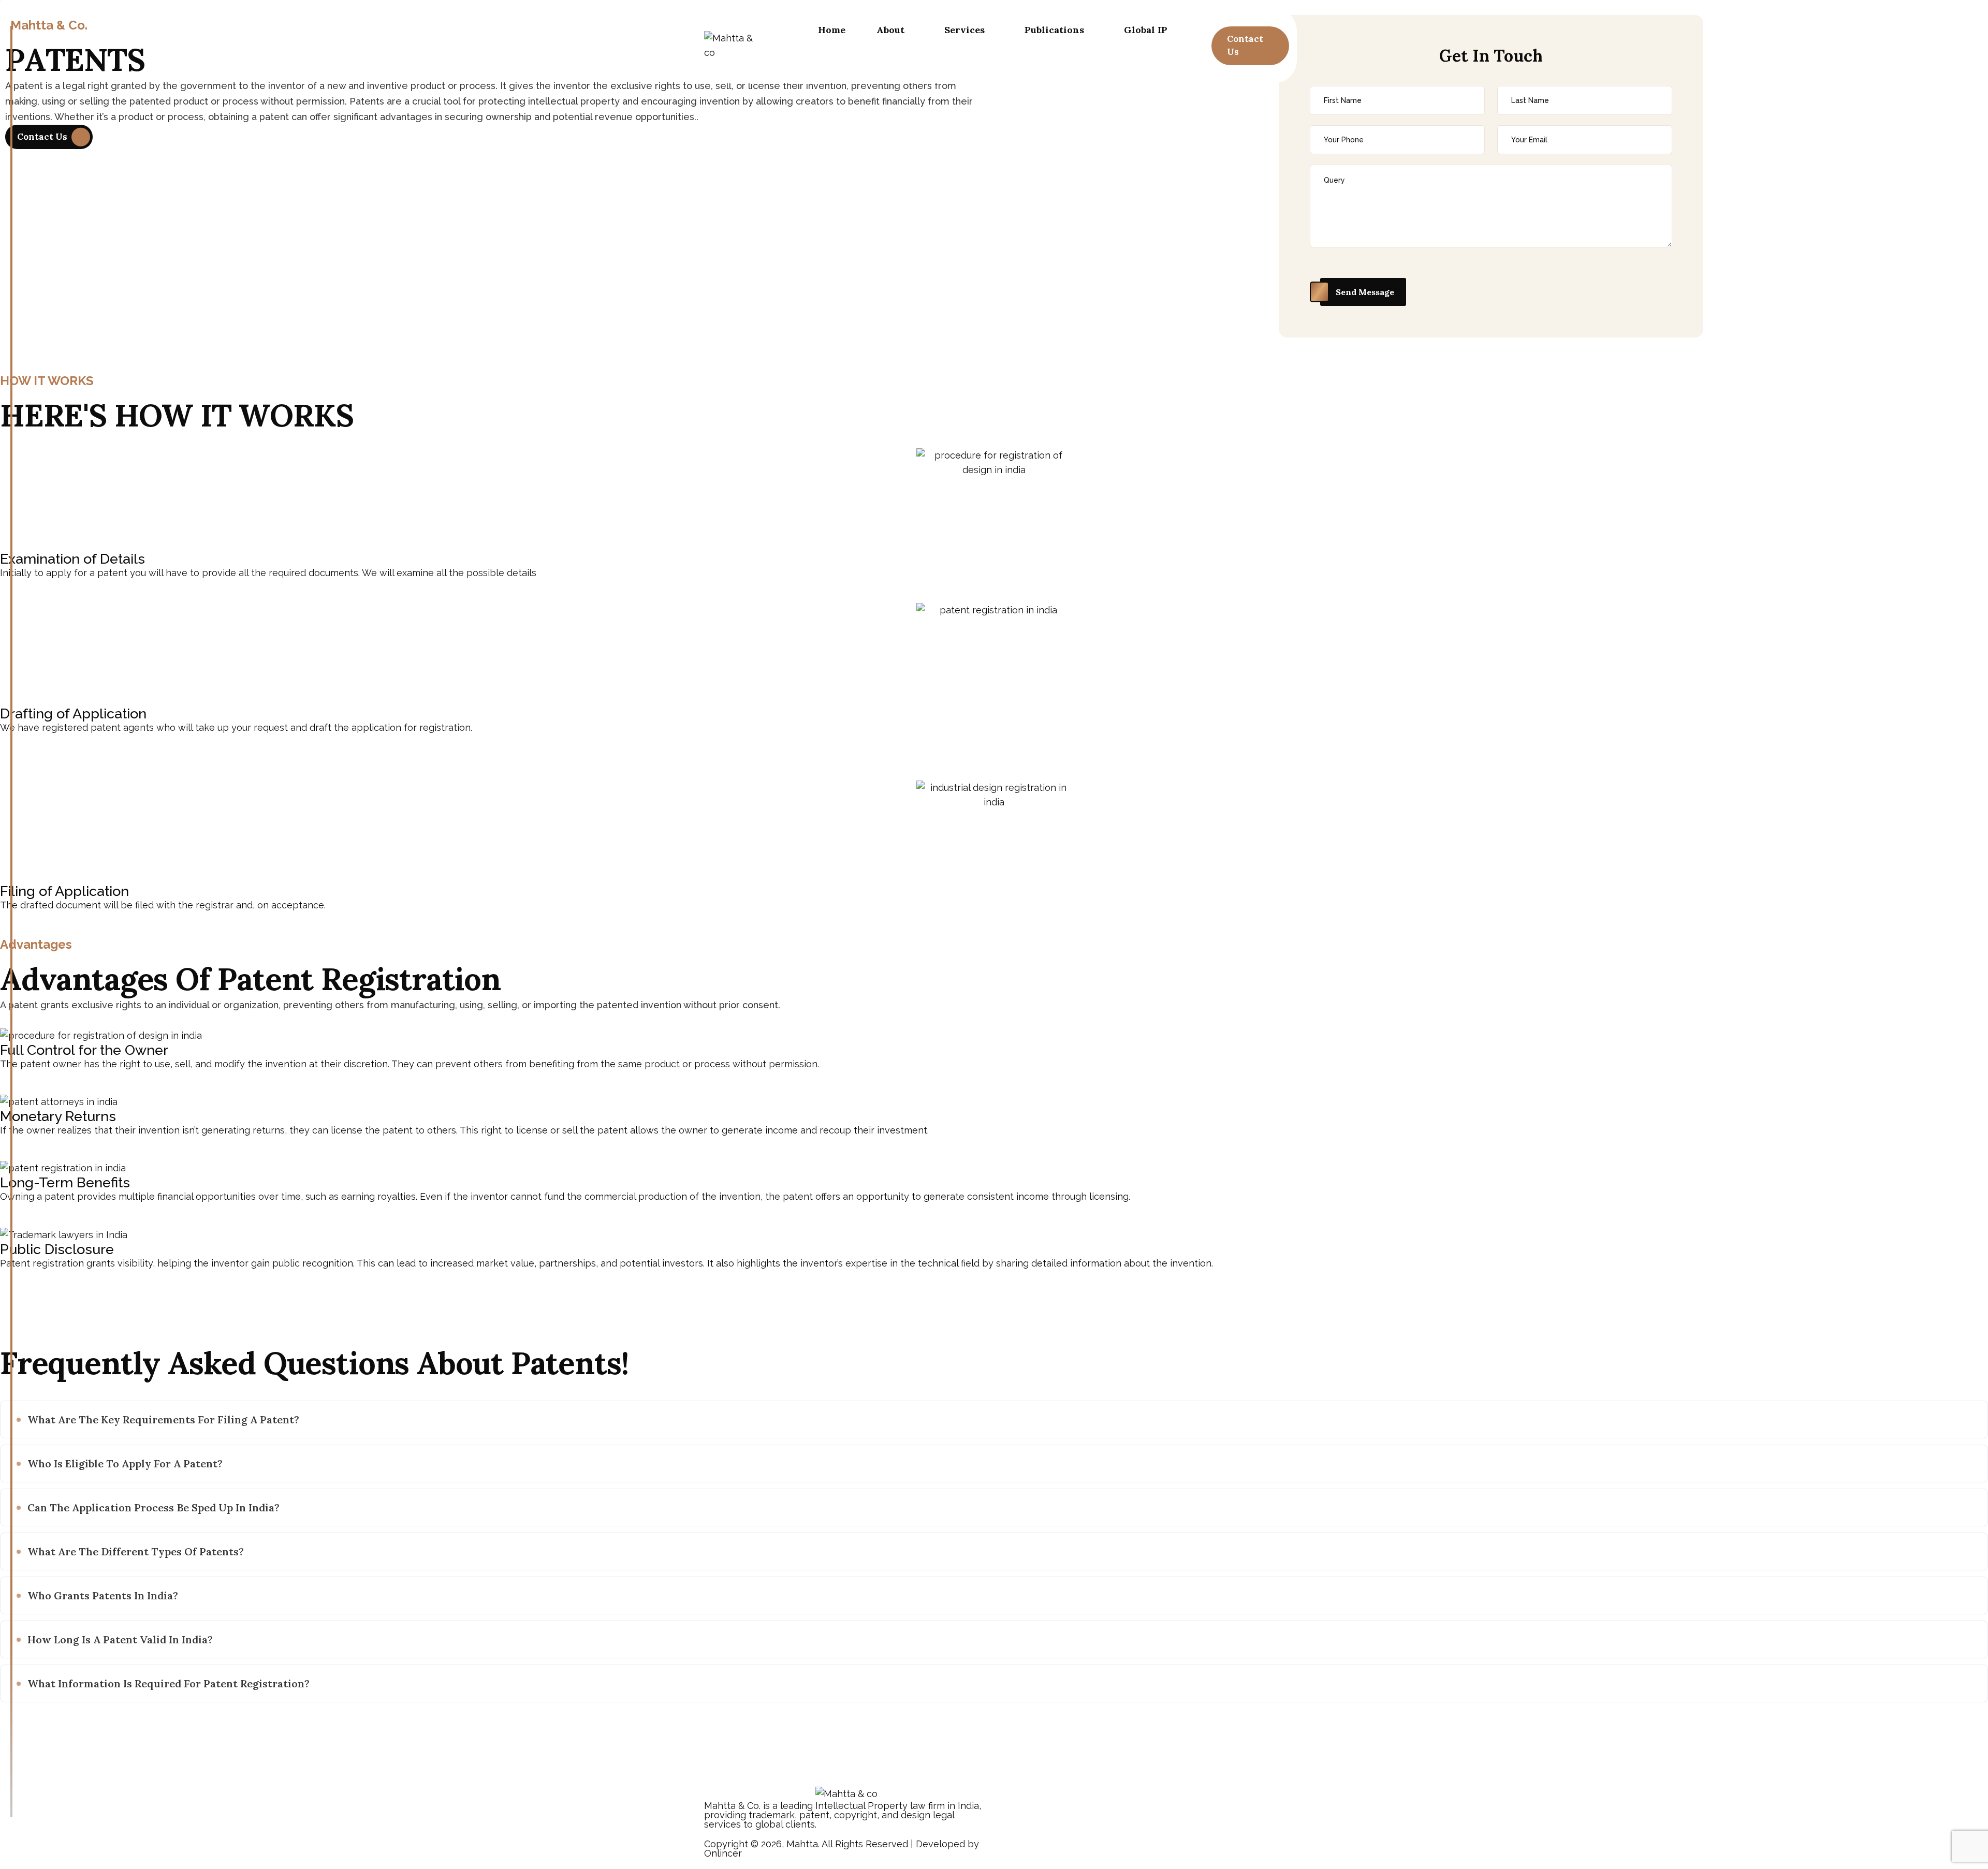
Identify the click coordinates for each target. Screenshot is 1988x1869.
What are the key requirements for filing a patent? (163, 1419)
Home (832, 30)
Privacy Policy (1193, 1845)
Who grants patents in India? (103, 1595)
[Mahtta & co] (734, 46)
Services (964, 30)
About (890, 30)
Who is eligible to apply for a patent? (125, 1463)
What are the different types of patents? (136, 1551)
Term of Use (1260, 1845)
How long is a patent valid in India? (120, 1639)
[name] (1250, 46)
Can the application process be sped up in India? (154, 1507)
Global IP (1146, 30)
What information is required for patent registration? (169, 1683)
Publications (1054, 30)
